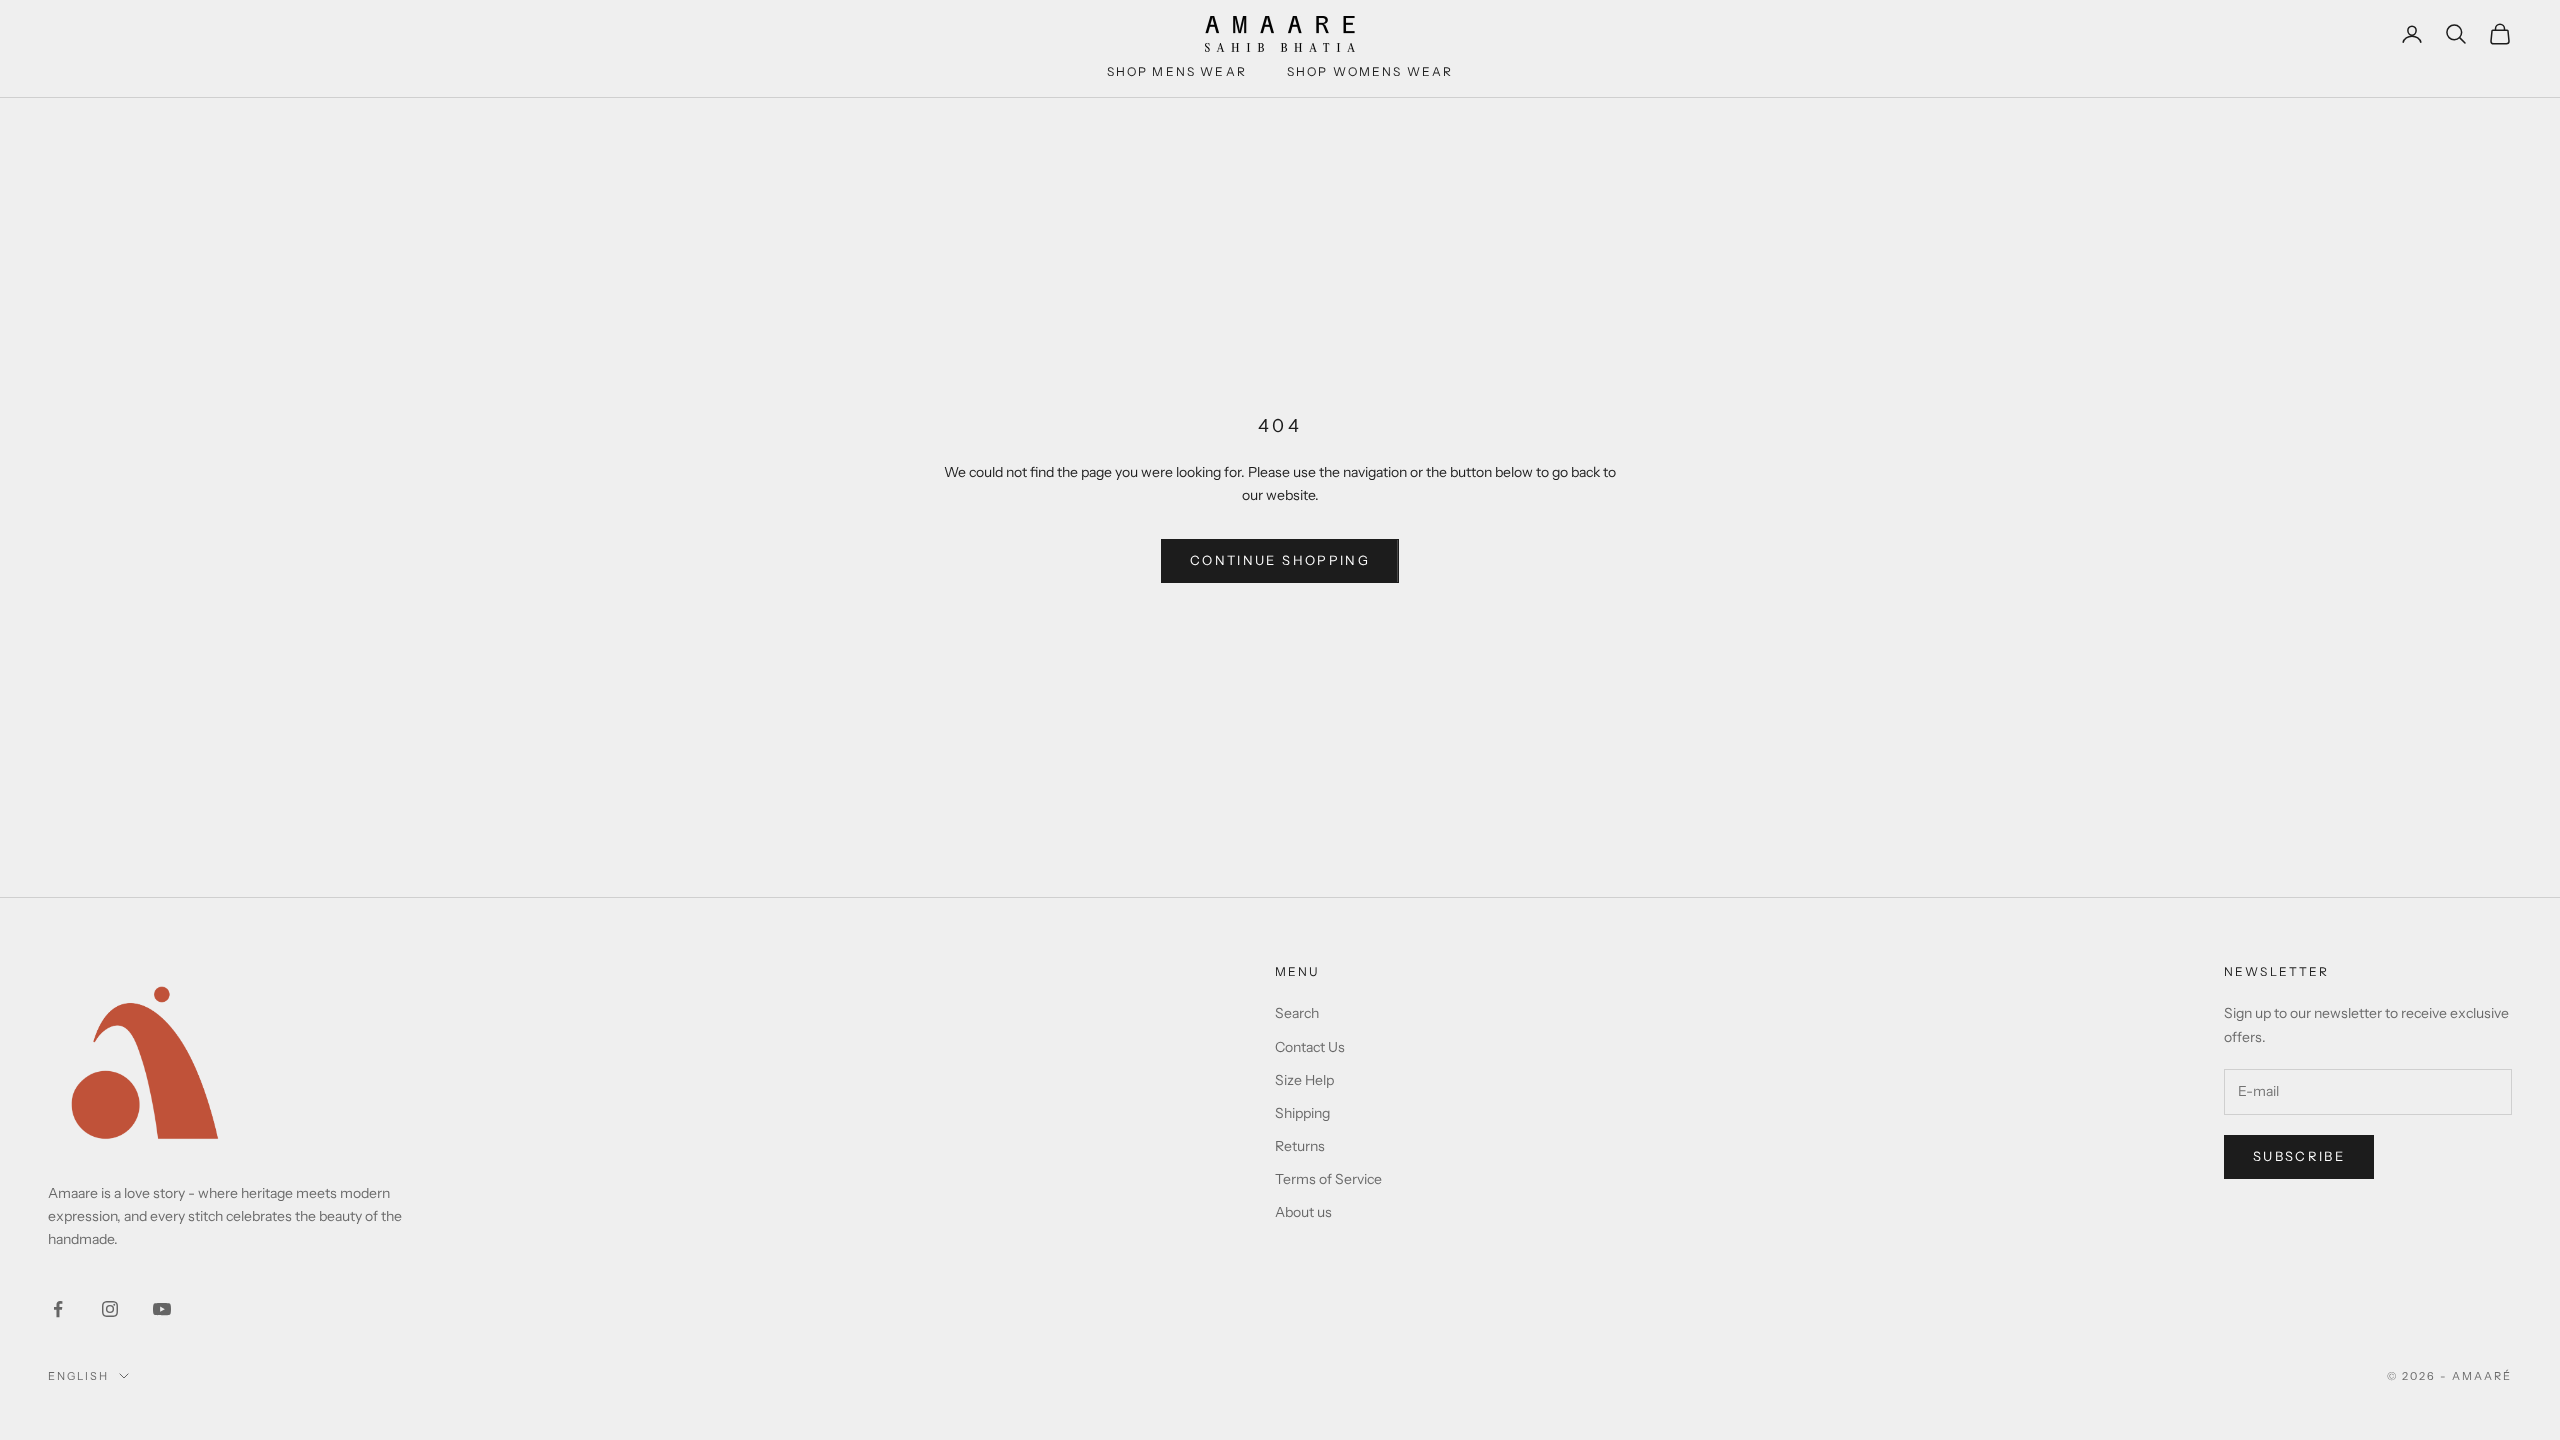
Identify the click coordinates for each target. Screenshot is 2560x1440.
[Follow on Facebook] (58, 1309)
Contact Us (1310, 1047)
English (78, 1376)
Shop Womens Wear (1370, 71)
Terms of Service (1328, 1179)
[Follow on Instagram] (110, 1309)
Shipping (1302, 1113)
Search (1297, 1013)
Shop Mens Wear (1177, 71)
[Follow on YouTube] (162, 1309)
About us (1303, 1212)
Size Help (1304, 1080)
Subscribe (2299, 1156)
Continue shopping (1280, 560)
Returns (1300, 1146)
